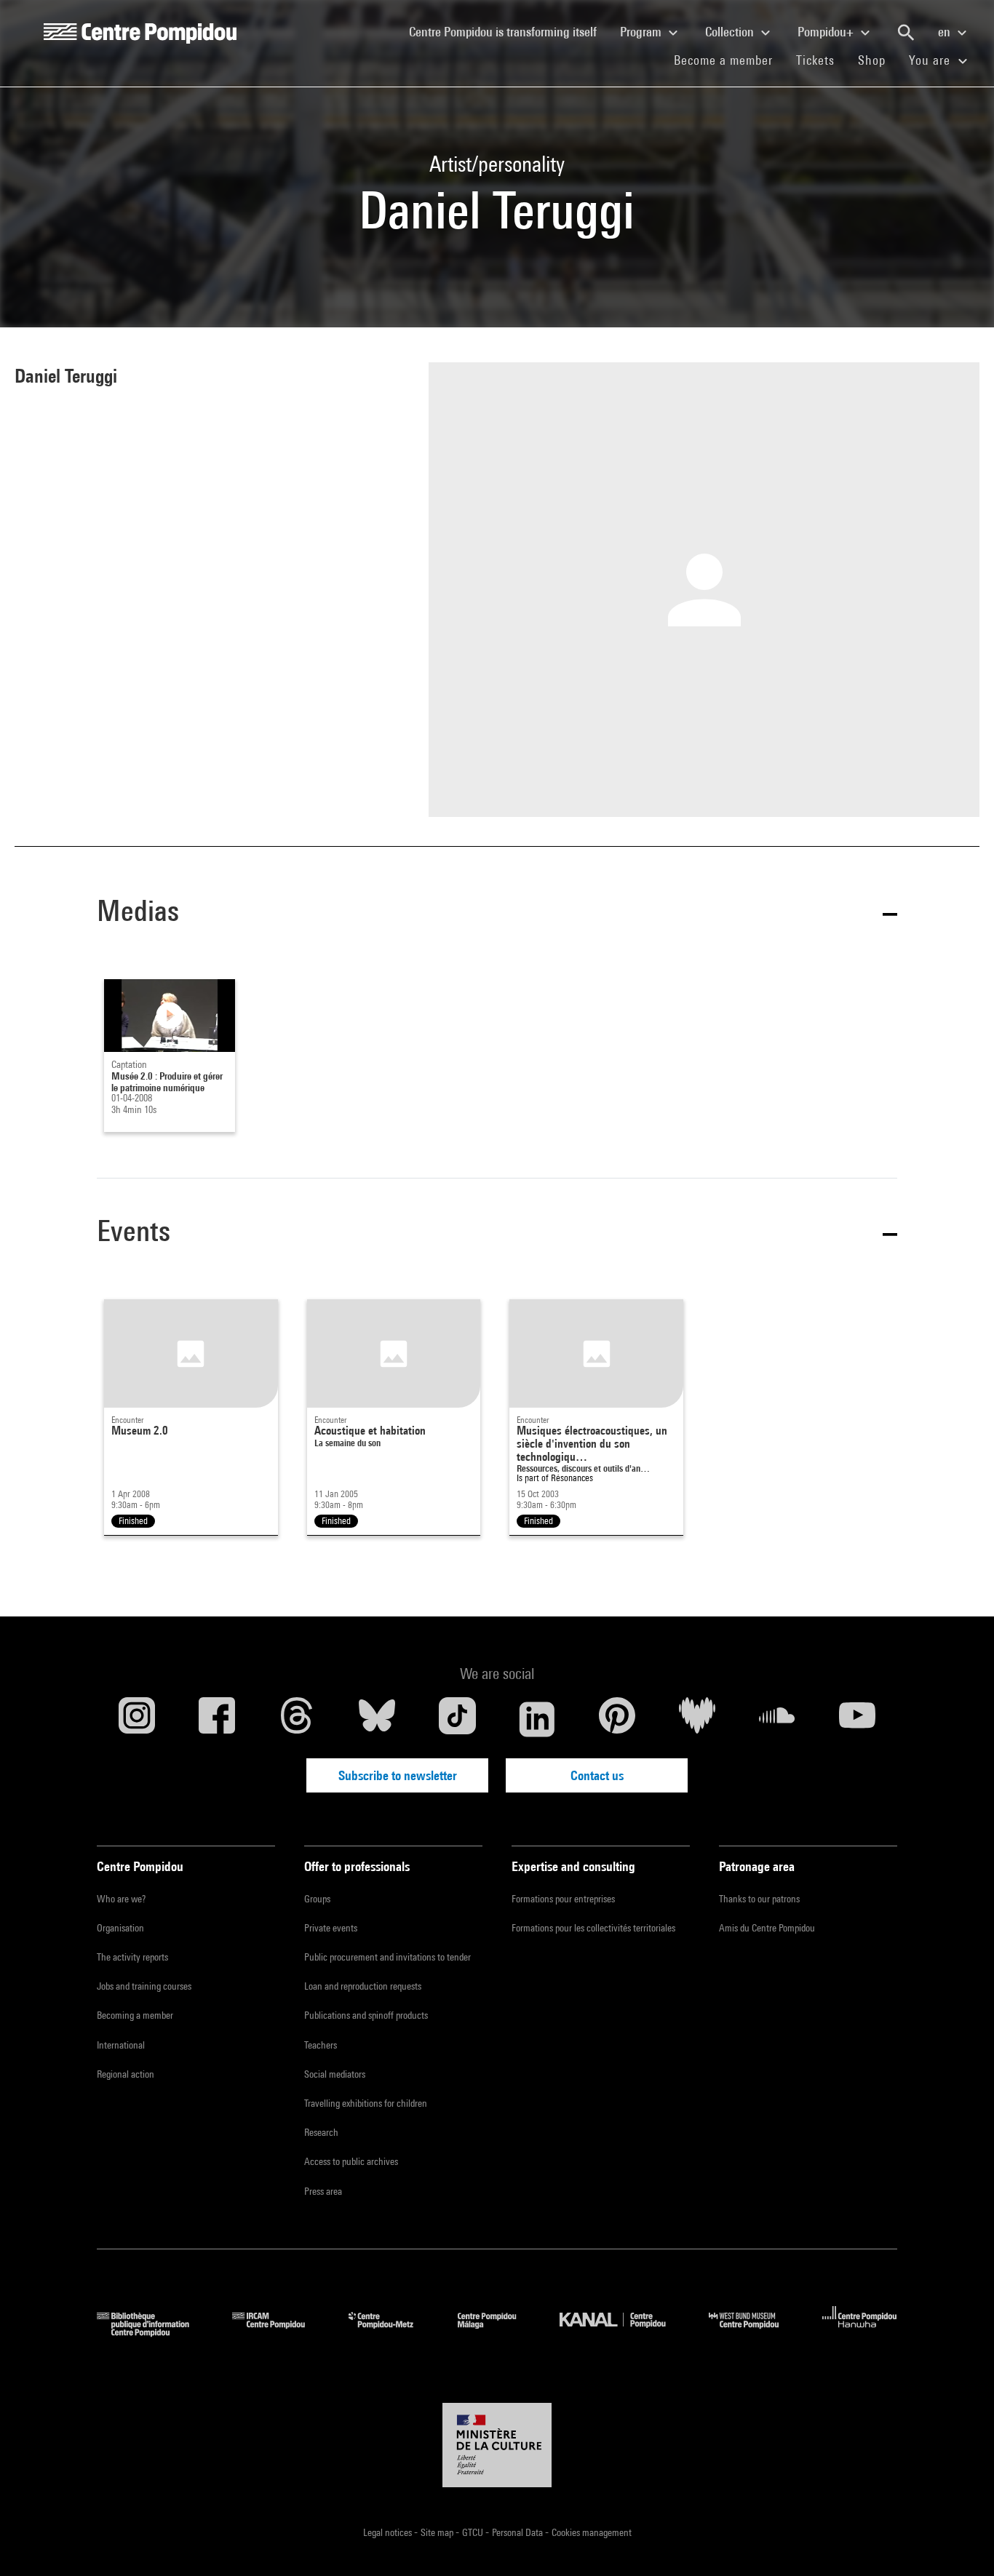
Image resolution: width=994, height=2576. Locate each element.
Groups (317, 1899)
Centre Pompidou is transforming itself (509, 31)
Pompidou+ (827, 32)
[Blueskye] (377, 1719)
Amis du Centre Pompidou (767, 1928)
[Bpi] (154, 2332)
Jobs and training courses (144, 1986)
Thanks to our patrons (759, 1899)
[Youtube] (857, 1719)
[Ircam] (279, 2332)
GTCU (474, 2532)
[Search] (906, 33)
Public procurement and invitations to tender (387, 1957)
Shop (878, 60)
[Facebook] (217, 1719)
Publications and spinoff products (366, 2015)
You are (931, 60)
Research (321, 2132)
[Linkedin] (537, 1719)
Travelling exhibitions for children (366, 2103)
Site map (438, 2532)
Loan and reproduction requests (363, 1986)
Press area (323, 2191)
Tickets (815, 60)
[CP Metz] (392, 2332)
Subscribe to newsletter (398, 1775)
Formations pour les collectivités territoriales (593, 1928)
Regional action (126, 2074)
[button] (497, 913)
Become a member (729, 60)
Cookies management (592, 2532)
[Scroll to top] (960, 2542)
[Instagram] (137, 1719)
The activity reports (132, 1957)
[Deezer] (697, 1719)
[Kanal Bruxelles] (623, 2332)
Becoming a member (135, 2015)
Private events (331, 1928)
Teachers (321, 2045)
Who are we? (121, 1899)
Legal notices (389, 2532)
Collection (731, 32)
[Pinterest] (617, 1719)
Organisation (120, 1928)
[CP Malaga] (498, 2332)
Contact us (597, 1775)
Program (642, 32)
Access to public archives (351, 2161)
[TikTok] (457, 1719)
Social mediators (335, 2074)
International (121, 2045)
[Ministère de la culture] (497, 2445)
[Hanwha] (860, 2332)
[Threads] (297, 1719)
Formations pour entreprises (563, 1899)
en (946, 32)
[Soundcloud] (777, 1719)
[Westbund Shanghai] (755, 2332)
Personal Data (518, 2532)
